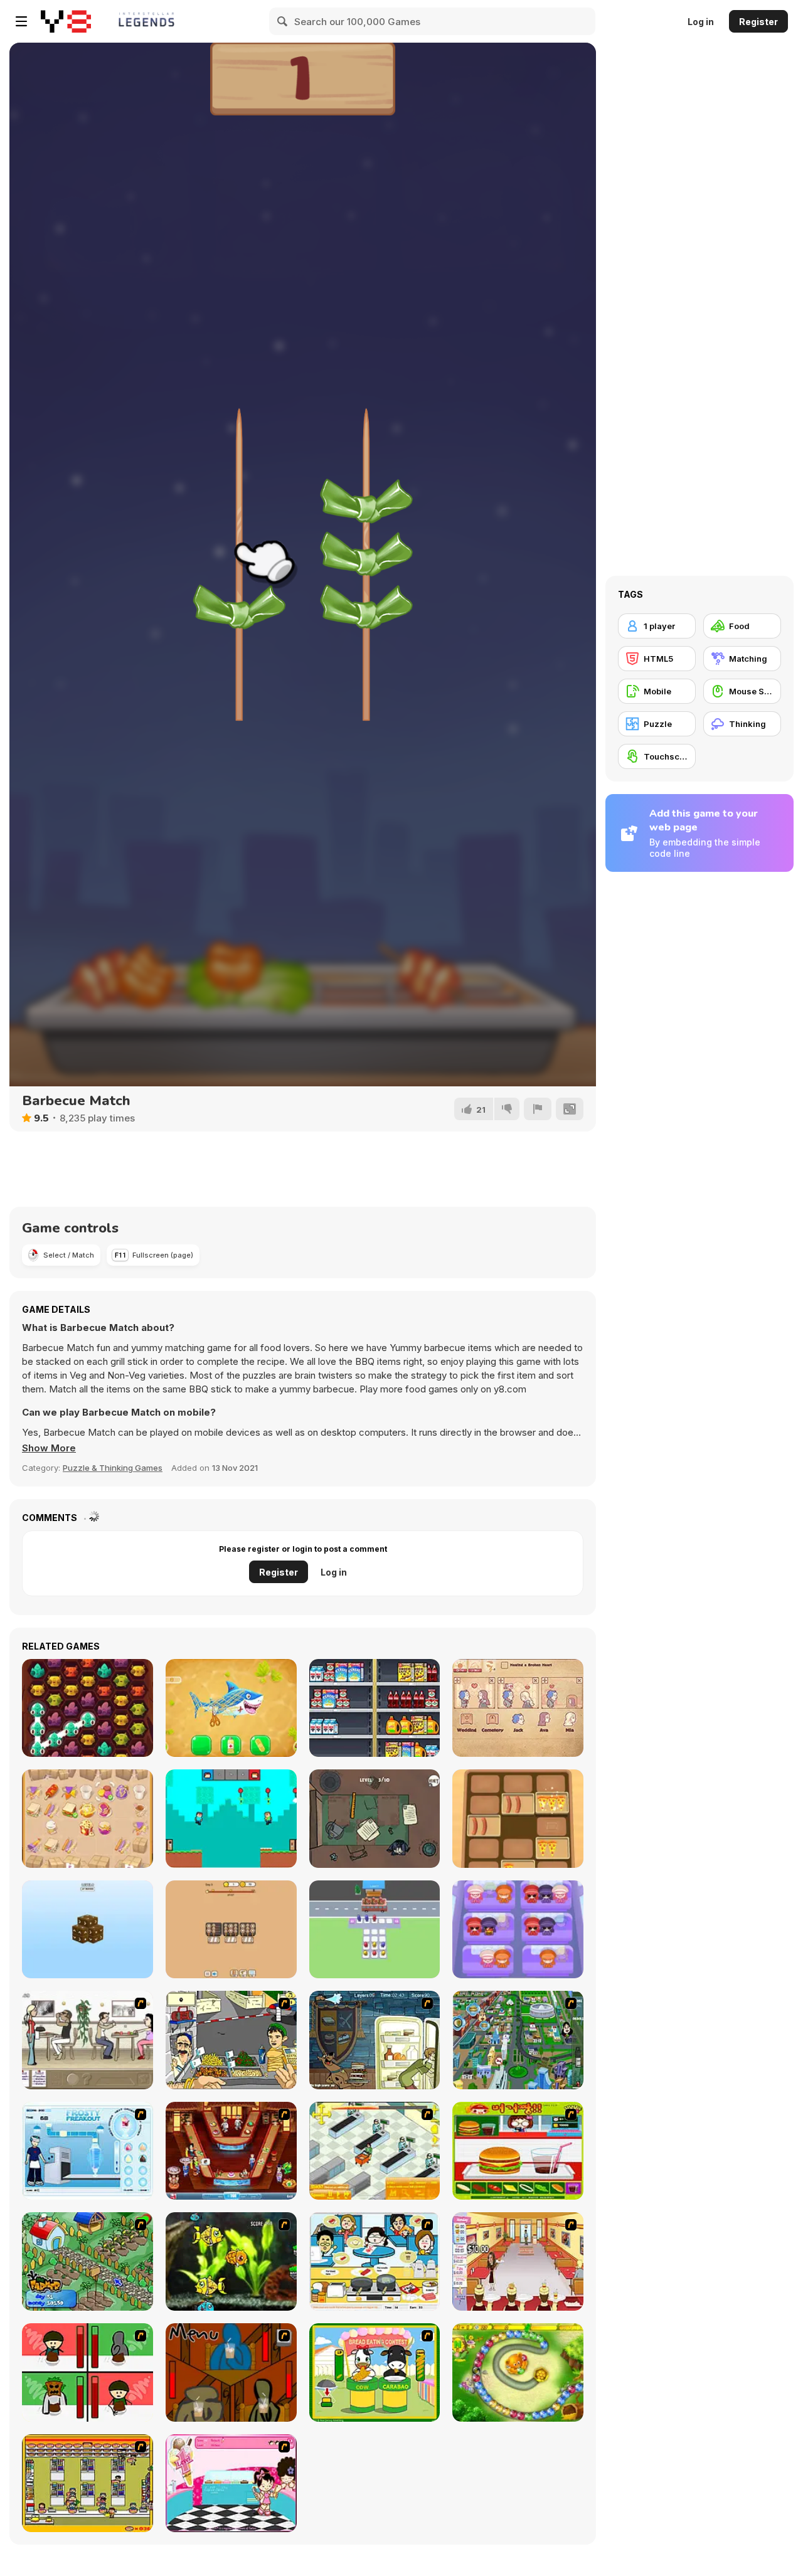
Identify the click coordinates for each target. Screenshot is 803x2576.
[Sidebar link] (21, 21)
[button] (49, 1448)
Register (758, 22)
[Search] (283, 21)
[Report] (538, 1109)
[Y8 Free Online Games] (66, 21)
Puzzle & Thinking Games (113, 1468)
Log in (701, 22)
